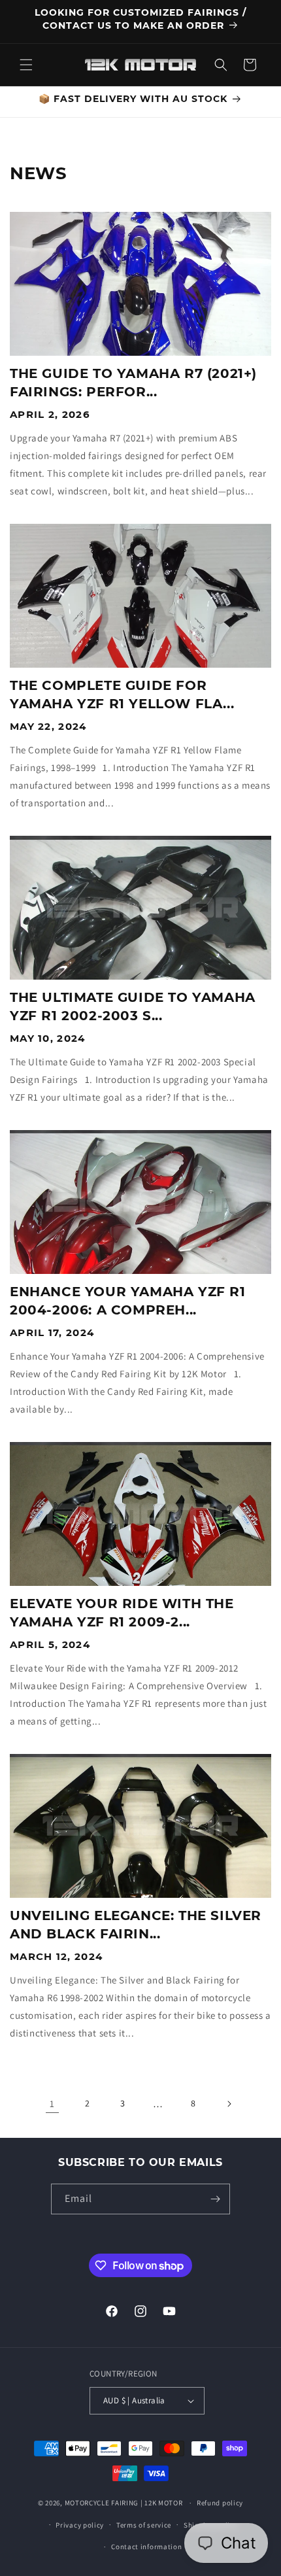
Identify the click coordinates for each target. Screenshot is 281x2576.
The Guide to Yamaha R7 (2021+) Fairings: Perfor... (133, 383)
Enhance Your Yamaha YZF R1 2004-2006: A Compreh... (128, 1301)
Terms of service (144, 2525)
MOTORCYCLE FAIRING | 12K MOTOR (124, 2503)
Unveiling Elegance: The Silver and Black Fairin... (136, 1925)
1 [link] (52, 2104)
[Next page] (229, 2104)
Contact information (146, 2547)
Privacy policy (80, 2525)
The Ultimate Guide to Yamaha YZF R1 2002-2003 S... (133, 1006)
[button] (26, 65)
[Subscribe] (215, 2199)
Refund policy (220, 2503)
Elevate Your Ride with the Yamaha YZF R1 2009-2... (122, 1613)
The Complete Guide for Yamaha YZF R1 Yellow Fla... (122, 695)
